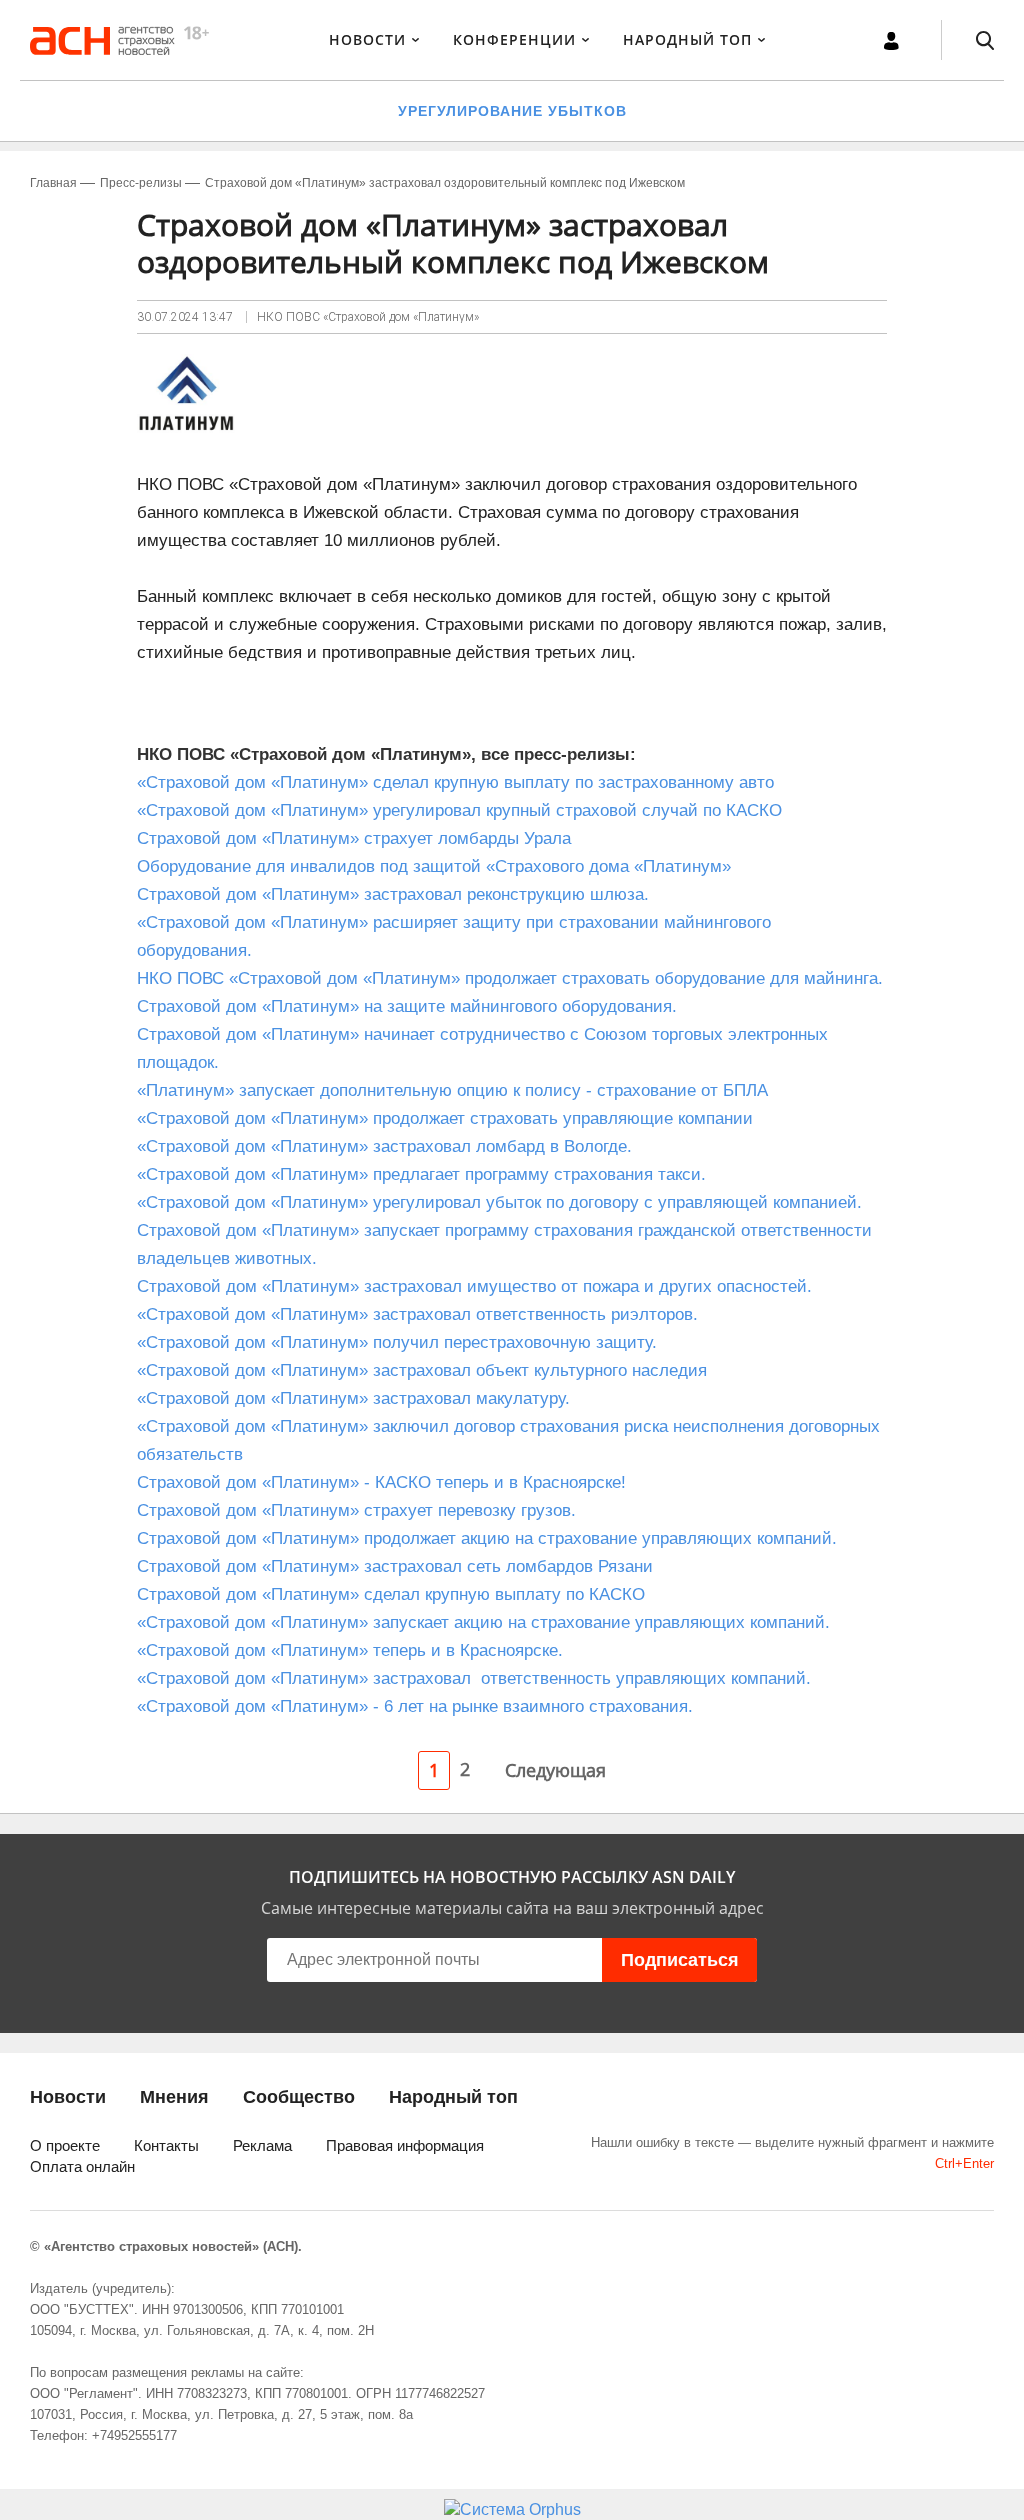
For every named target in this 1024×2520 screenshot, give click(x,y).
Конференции (514, 39)
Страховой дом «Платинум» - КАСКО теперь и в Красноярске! (381, 1482)
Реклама (262, 2145)
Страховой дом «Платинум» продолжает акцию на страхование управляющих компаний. (487, 1538)
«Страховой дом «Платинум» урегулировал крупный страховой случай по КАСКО (459, 810)
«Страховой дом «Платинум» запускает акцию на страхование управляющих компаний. (483, 1622)
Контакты (166, 2145)
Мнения (174, 2097)
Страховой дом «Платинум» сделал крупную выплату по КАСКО (391, 1594)
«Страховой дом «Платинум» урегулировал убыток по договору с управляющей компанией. (499, 1202)
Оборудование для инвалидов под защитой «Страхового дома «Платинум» (434, 866)
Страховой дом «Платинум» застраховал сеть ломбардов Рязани (395, 1566)
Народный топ (453, 2097)
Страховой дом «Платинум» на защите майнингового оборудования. (407, 1006)
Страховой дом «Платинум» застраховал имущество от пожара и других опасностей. (474, 1286)
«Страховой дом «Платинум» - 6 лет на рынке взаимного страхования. (415, 1706)
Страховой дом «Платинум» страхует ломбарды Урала (354, 838)
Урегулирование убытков (512, 111)
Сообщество (299, 2097)
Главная (53, 183)
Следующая (555, 1770)
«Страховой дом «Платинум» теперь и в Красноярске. (350, 1650)
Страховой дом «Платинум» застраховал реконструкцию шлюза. (393, 894)
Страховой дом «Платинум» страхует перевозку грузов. (356, 1510)
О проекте (65, 2145)
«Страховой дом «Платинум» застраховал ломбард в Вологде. (384, 1146)
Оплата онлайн (82, 2166)
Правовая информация (405, 2145)
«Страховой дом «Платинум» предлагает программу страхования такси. (421, 1174)
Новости (367, 39)
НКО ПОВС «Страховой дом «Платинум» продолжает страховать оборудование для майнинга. (510, 978)
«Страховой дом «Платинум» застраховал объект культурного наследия (422, 1370)
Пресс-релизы (141, 183)
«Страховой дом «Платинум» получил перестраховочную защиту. (397, 1342)
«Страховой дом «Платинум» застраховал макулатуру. (353, 1398)
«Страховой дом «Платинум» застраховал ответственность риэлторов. (417, 1314)
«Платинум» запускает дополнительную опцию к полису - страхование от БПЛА (452, 1090)
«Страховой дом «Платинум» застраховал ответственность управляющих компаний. (474, 1678)
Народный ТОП (687, 39)
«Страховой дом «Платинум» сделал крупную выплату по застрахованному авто (455, 782)
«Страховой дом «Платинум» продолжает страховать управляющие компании (445, 1118)
